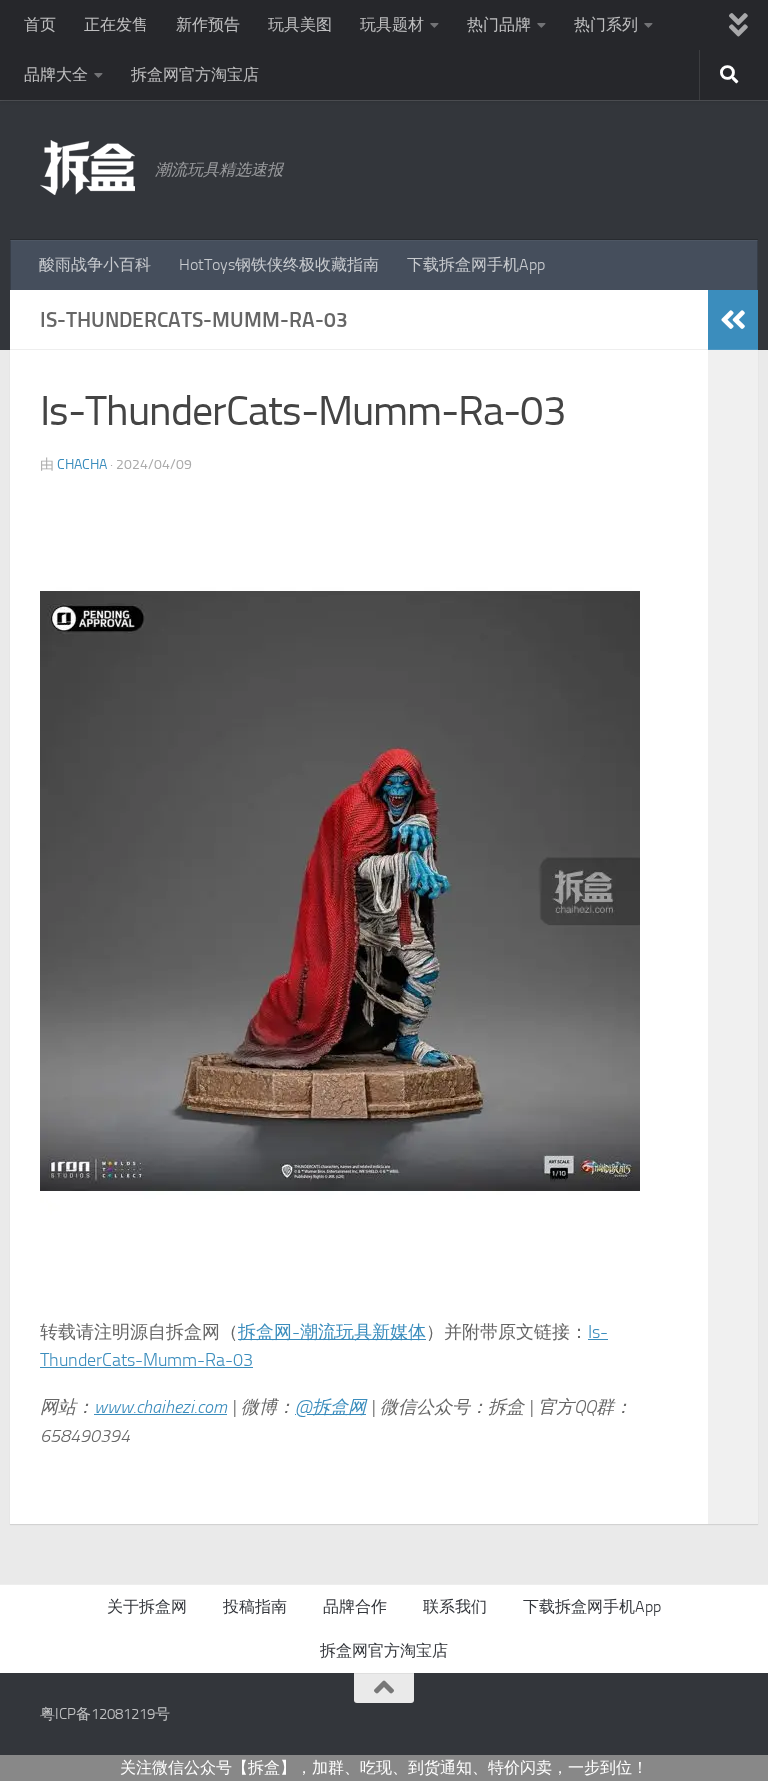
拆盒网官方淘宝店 (195, 74)
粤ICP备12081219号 (105, 1714)
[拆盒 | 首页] (87, 167)
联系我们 (455, 1606)
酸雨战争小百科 (95, 264)
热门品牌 (499, 24)
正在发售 (116, 24)
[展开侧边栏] (733, 320)
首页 (40, 24)
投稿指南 (255, 1606)
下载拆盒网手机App (476, 264)
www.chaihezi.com (160, 1407)
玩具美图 (300, 24)
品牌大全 (56, 74)
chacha (82, 464)
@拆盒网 (330, 1407)
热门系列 (606, 24)
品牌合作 (355, 1606)
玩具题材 (392, 24)
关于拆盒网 (147, 1606)
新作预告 (208, 24)
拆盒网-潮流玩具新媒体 (332, 1332)
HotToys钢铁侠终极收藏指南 (279, 264)
